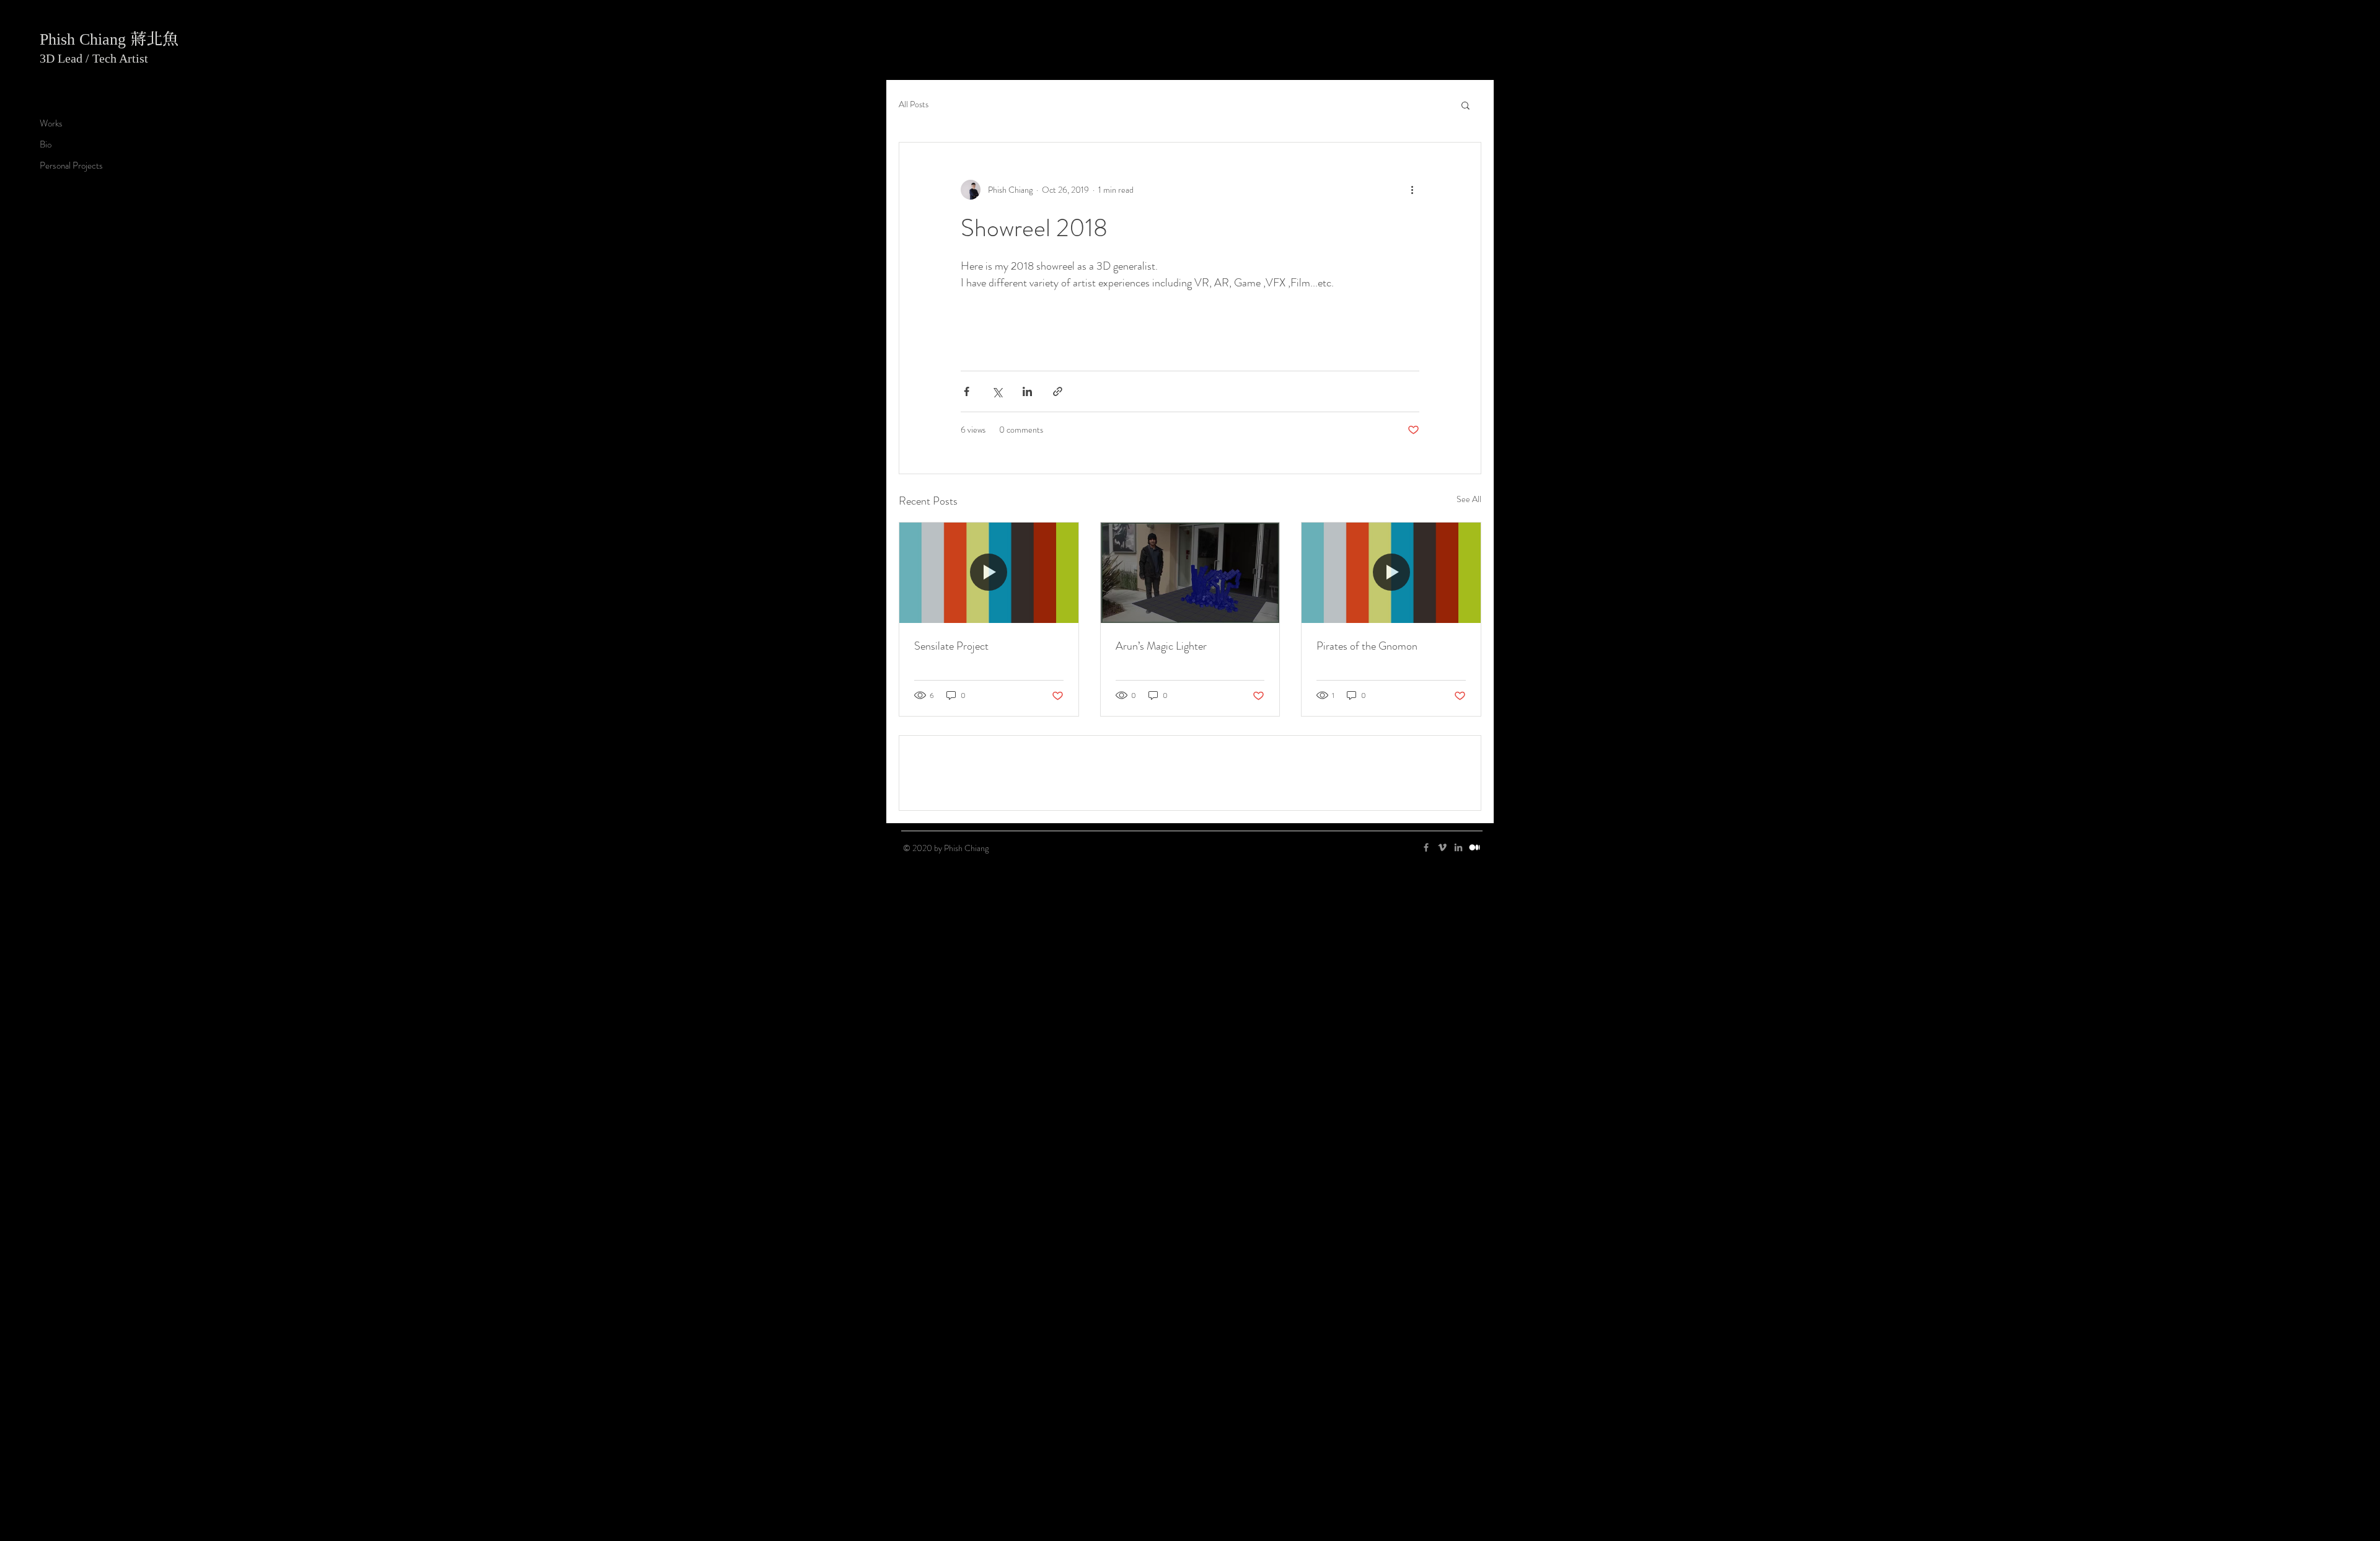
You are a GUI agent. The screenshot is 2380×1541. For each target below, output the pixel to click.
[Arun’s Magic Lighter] (1190, 831)
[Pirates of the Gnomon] (1391, 831)
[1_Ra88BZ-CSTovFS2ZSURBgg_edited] (1474, 1194)
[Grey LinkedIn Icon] (1458, 1194)
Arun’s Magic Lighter (1161, 904)
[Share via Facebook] (967, 649)
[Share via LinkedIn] (1027, 649)
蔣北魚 (154, 38)
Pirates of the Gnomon (1367, 904)
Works (51, 123)
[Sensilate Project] (989, 831)
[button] (1465, 105)
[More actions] (1412, 190)
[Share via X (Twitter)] (997, 649)
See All (1469, 757)
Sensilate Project (951, 904)
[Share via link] (1058, 649)
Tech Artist (120, 58)
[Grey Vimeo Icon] (1442, 1194)
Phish (59, 39)
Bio (46, 144)
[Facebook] (1426, 1194)
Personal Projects (71, 166)
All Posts (914, 104)
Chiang (105, 39)
